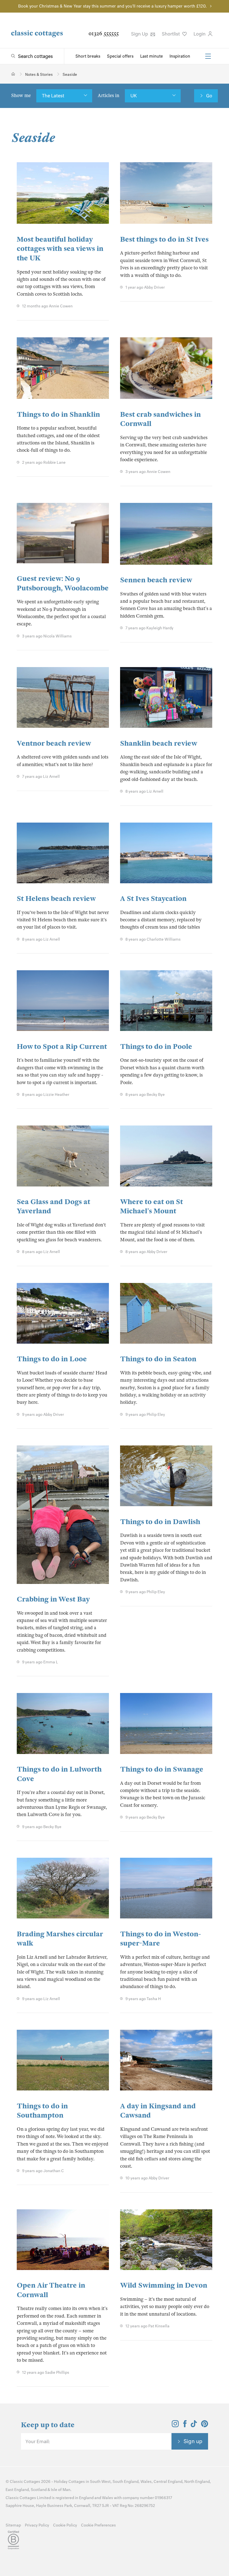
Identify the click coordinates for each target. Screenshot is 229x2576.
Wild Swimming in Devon (164, 2285)
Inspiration (180, 56)
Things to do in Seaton (158, 1359)
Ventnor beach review (54, 743)
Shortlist (171, 34)
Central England (168, 2482)
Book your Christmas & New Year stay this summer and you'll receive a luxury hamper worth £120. (112, 6)
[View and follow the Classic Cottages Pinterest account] (205, 2426)
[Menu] (208, 56)
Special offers (120, 56)
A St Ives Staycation (153, 899)
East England (17, 2490)
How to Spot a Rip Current (62, 1046)
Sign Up (140, 34)
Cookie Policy (65, 2525)
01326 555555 (104, 33)
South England (126, 2482)
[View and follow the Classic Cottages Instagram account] (175, 2426)
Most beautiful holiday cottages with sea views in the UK (60, 249)
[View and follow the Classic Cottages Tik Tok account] (194, 2426)
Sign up (193, 2441)
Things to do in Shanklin (58, 414)
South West (100, 2482)
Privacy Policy (37, 2525)
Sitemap (13, 2525)
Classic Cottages (25, 2482)
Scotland (39, 2490)
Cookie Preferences (98, 2525)
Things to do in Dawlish (160, 1522)
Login (200, 34)
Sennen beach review (156, 580)
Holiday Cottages (69, 2482)
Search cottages (35, 56)
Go (209, 96)
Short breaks (88, 56)
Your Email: (38, 2441)
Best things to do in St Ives (164, 239)
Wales (146, 2482)
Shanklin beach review (159, 743)
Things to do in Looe (52, 1359)
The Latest (53, 96)
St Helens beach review (56, 899)
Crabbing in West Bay (53, 1599)
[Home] (13, 74)
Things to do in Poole (156, 1046)
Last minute (152, 56)
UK (134, 96)
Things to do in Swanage (162, 1769)
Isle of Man (61, 2490)
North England (197, 2482)
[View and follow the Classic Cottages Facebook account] (185, 2426)
